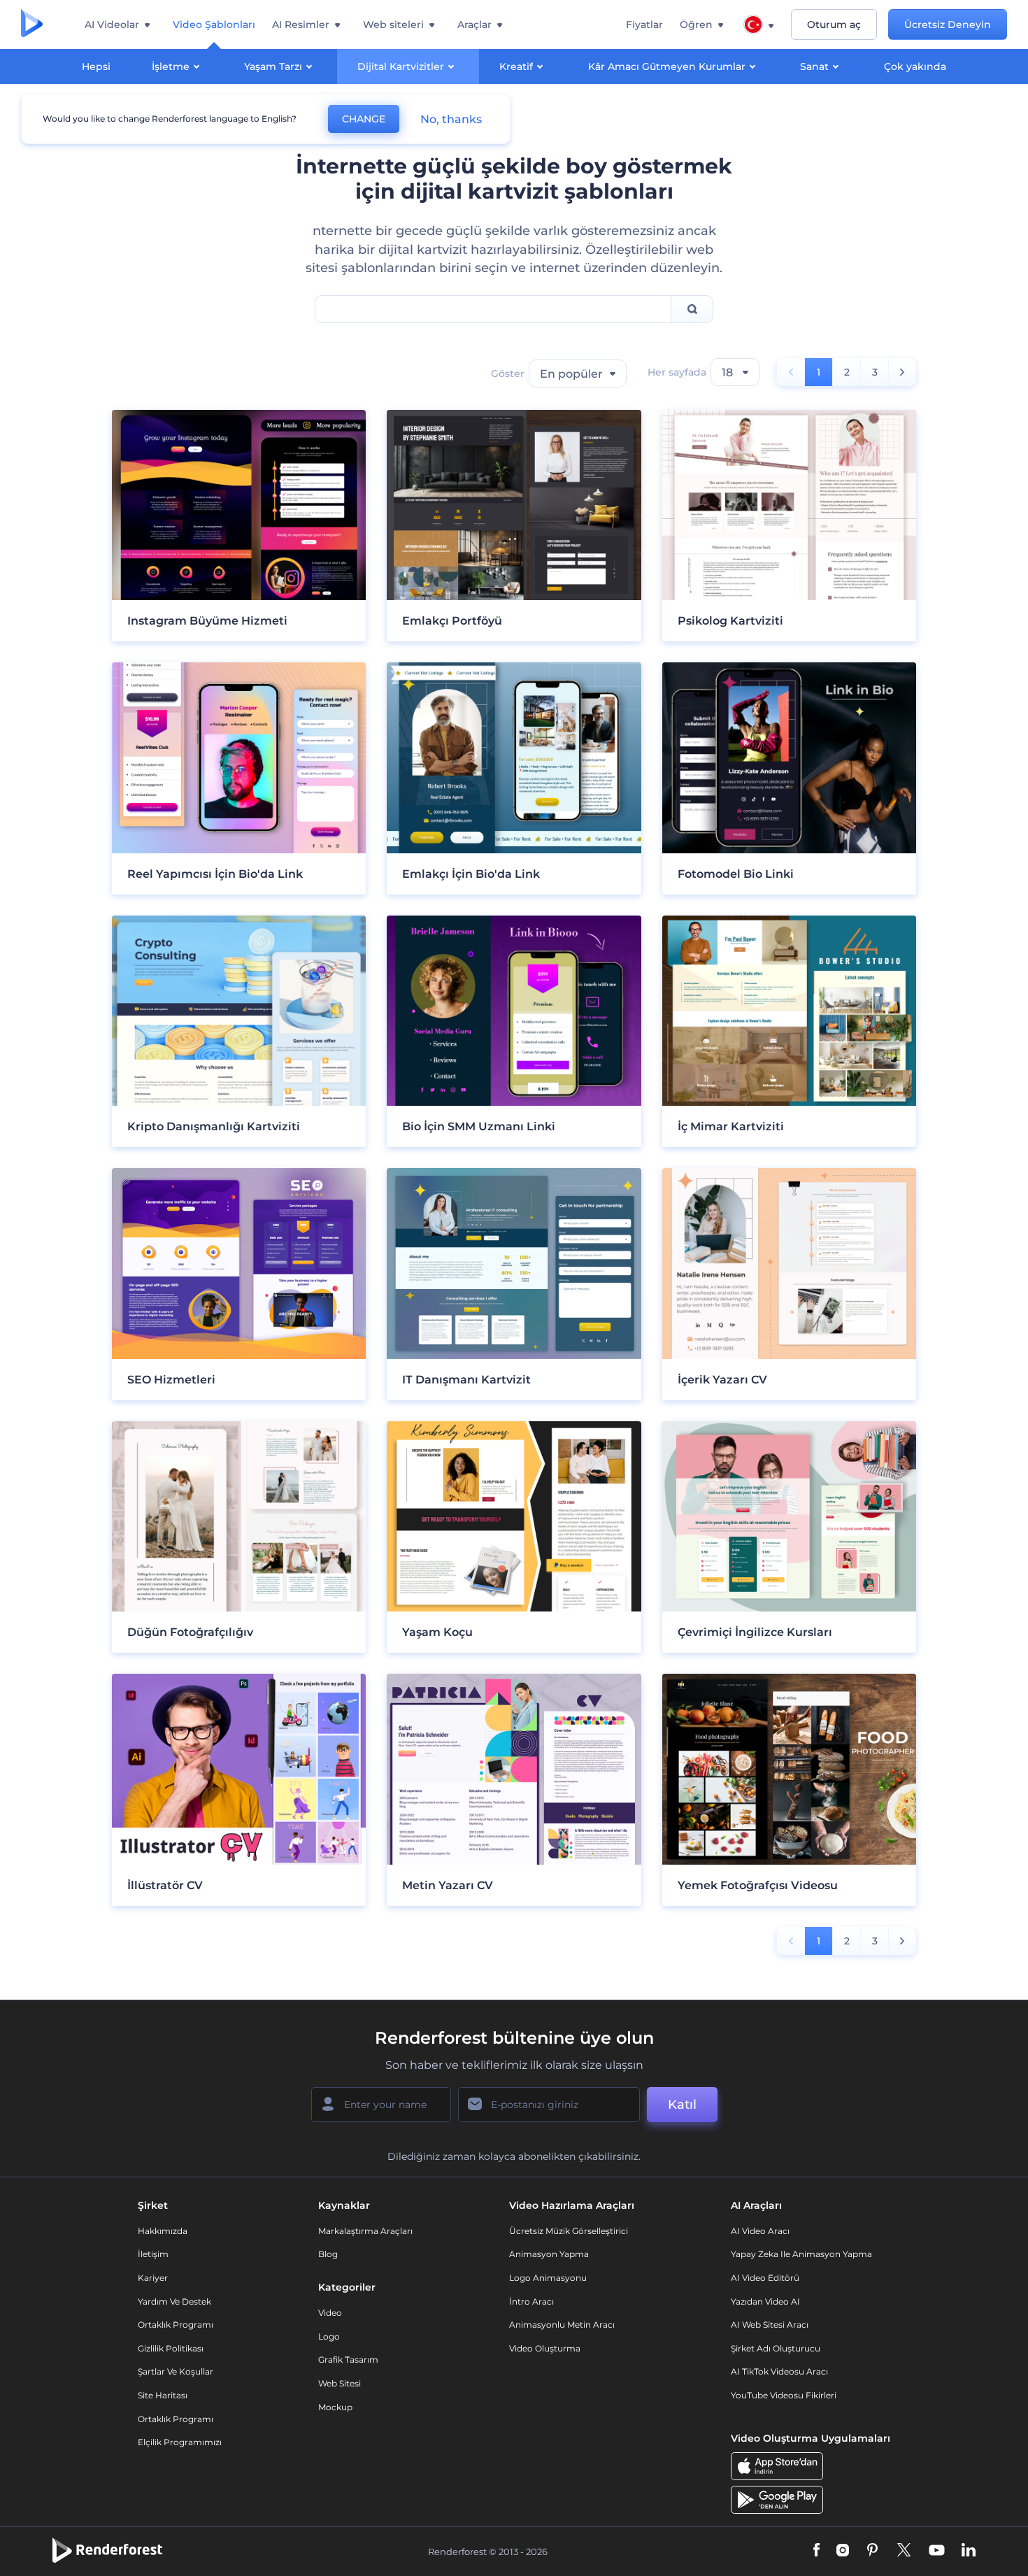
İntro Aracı (531, 2301)
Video (330, 2313)
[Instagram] (843, 2551)
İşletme (171, 66)
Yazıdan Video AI (765, 2301)
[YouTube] (937, 2551)
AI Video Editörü (765, 2278)
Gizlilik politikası (171, 2348)
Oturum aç (834, 24)
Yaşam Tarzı (273, 66)
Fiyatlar (644, 24)
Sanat (814, 66)
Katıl (682, 2105)
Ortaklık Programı (176, 2325)
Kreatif (516, 66)
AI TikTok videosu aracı (779, 2371)
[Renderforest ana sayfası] (32, 24)
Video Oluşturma (545, 2348)
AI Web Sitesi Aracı (770, 2325)
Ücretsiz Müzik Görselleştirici (569, 2231)
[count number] (902, 372)
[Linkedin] (969, 2551)
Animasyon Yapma (549, 2254)
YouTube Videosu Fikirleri (784, 2395)
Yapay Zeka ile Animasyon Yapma (801, 2254)
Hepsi (96, 66)
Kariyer (153, 2278)
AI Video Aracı (760, 2231)
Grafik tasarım (348, 2360)
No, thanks (451, 119)
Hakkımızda (163, 2231)
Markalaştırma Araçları (365, 2231)
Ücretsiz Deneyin (948, 24)
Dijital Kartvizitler (401, 66)
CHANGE (364, 119)
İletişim (153, 2254)
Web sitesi (340, 2383)
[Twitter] (904, 2551)
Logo (329, 2336)
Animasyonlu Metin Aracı (562, 2325)
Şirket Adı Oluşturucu (776, 2348)
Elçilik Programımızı (180, 2442)
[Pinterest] (872, 2551)
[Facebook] (816, 2551)
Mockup (335, 2407)
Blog (328, 2254)
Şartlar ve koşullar (176, 2371)
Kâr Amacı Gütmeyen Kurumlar (667, 66)
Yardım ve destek (174, 2301)
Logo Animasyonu (548, 2278)
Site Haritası (163, 2395)
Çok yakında (915, 66)
